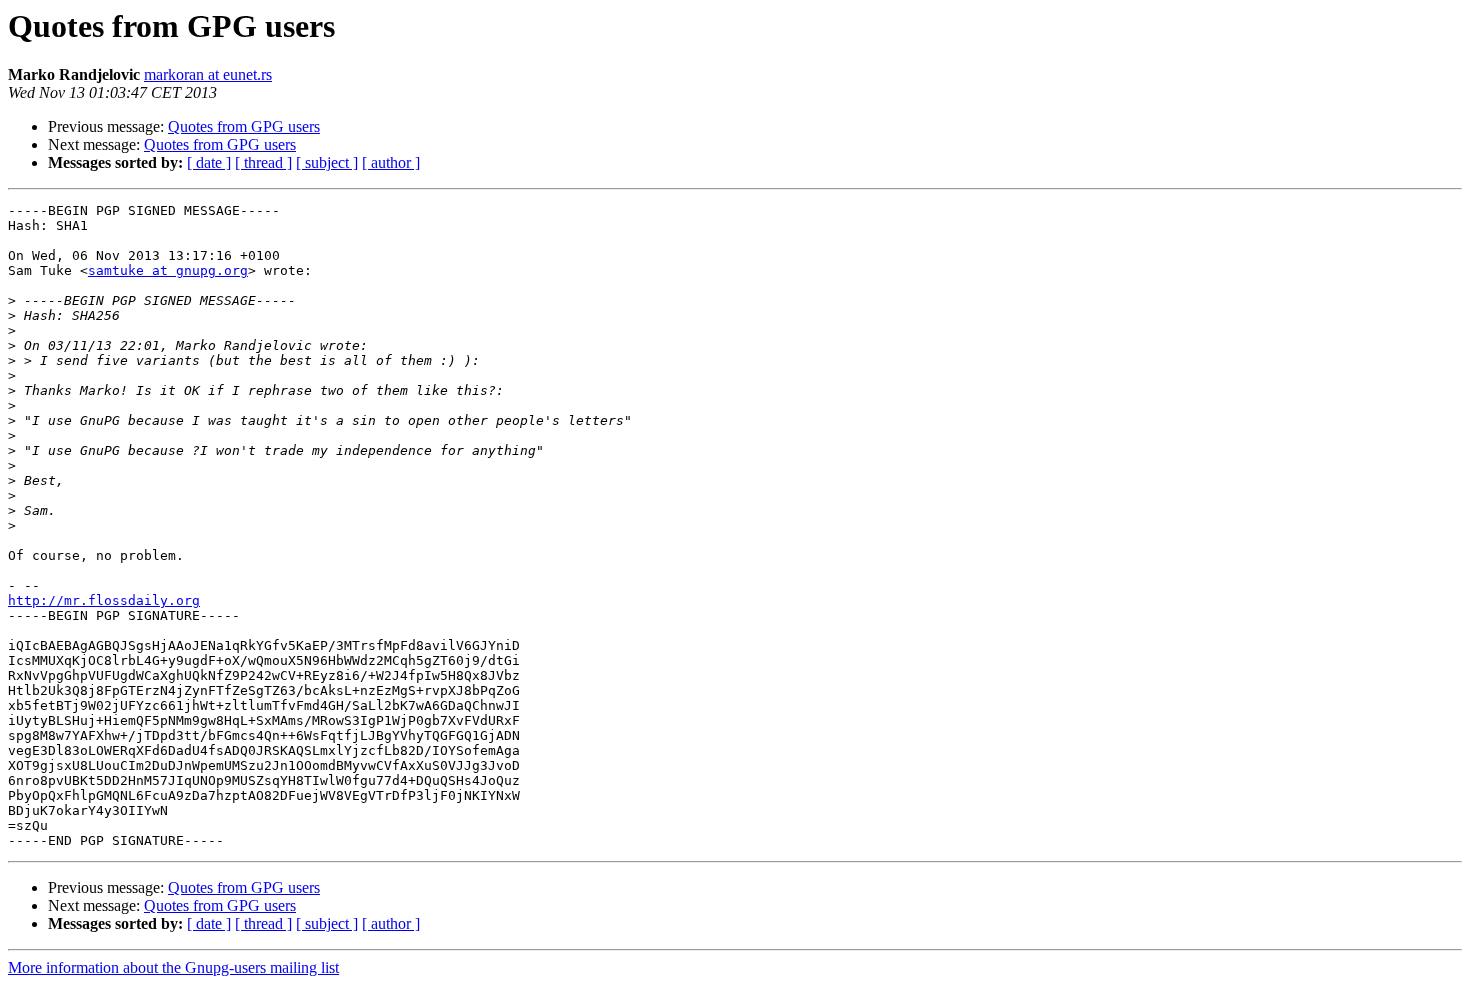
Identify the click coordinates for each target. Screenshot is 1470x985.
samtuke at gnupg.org (168, 270)
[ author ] (391, 162)
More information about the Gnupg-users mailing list (173, 967)
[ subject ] (327, 162)
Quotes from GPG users (244, 126)
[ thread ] (263, 162)
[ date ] (209, 162)
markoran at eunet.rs (208, 74)
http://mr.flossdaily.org (104, 600)
